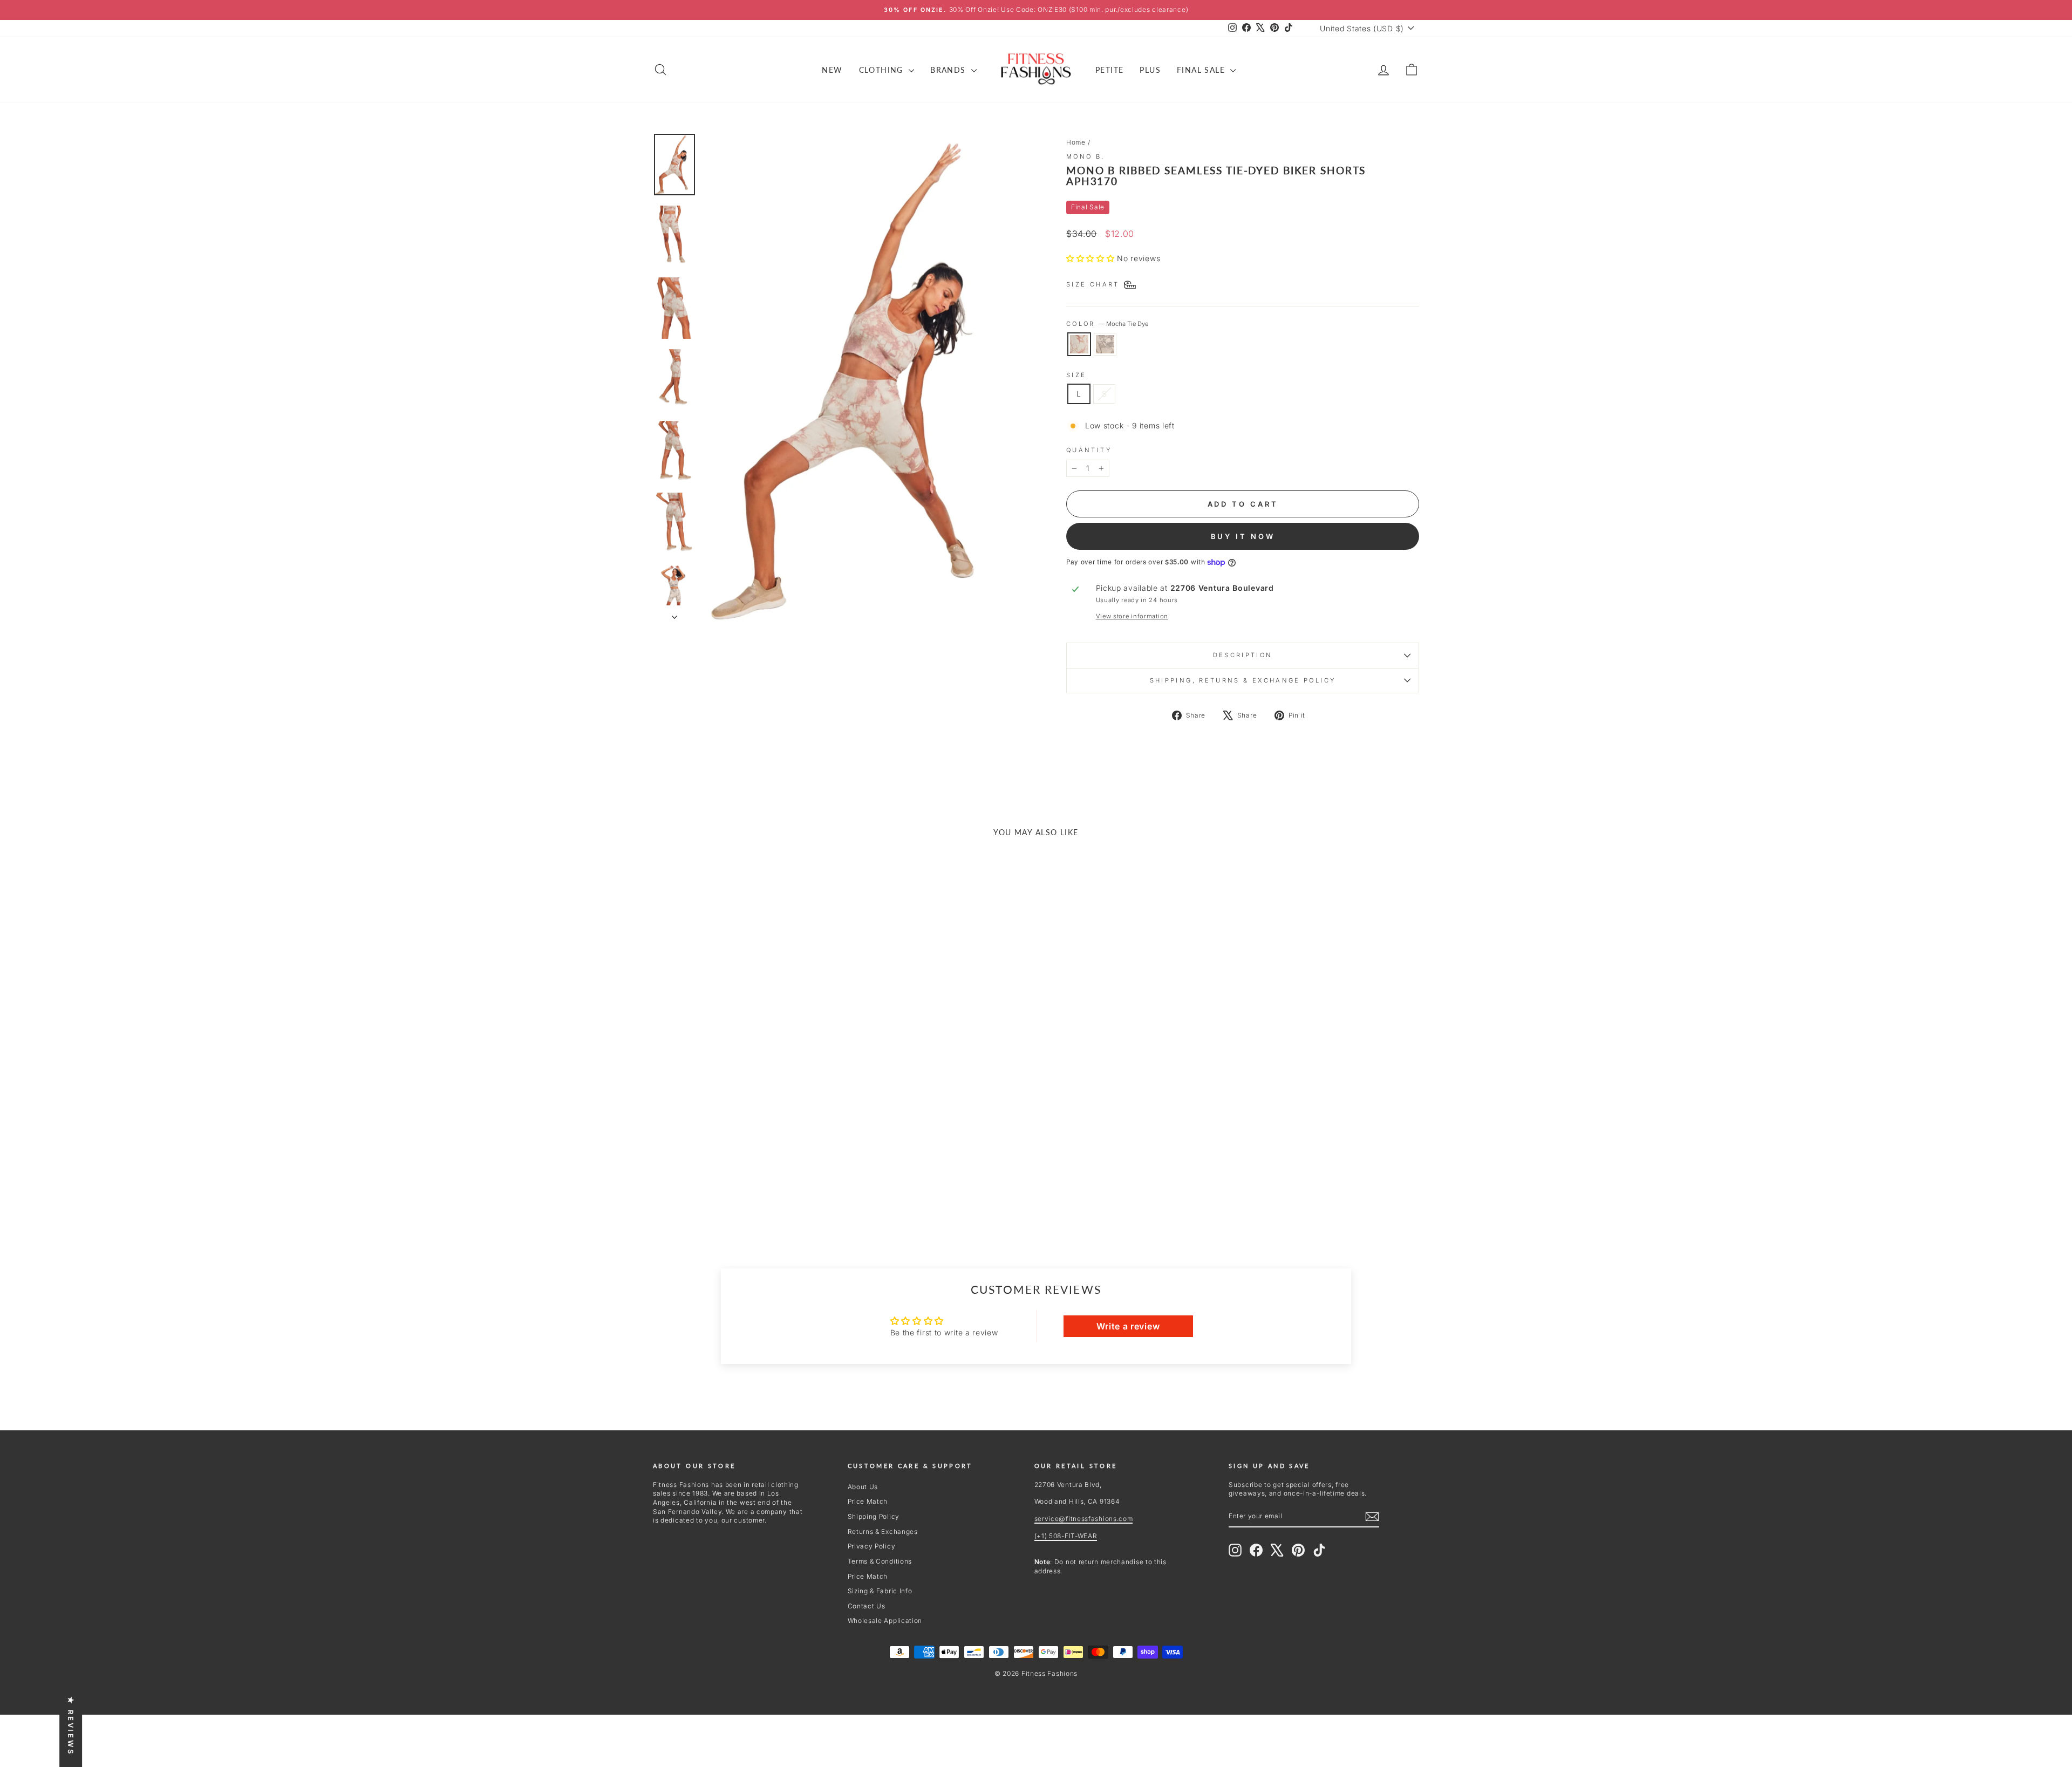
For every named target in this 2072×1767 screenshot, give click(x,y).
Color (1107, 324)
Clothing (883, 70)
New (832, 70)
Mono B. (1086, 156)
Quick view (744, 1126)
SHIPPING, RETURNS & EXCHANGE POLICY (1243, 680)
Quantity (1089, 450)
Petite (1109, 70)
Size (1076, 375)
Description (1243, 655)
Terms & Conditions (880, 1561)
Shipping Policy (874, 1516)
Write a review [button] (1128, 1326)
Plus (1150, 70)
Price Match (868, 1501)
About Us (863, 1487)
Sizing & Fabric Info (880, 1591)
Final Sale (1202, 70)
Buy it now (1243, 536)
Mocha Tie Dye (1079, 344)
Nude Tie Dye (1105, 344)
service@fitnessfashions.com (1084, 1519)
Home (1076, 142)
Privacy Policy (872, 1546)
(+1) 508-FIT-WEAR (1066, 1536)
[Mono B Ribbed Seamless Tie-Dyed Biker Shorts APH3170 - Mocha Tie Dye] (737, 1192)
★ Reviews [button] (71, 1726)
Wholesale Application (885, 1621)
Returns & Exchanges (883, 1531)
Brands (949, 70)
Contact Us (867, 1606)
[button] (1092, 258)
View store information (1132, 616)
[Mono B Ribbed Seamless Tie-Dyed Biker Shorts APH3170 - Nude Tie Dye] (751, 1192)
